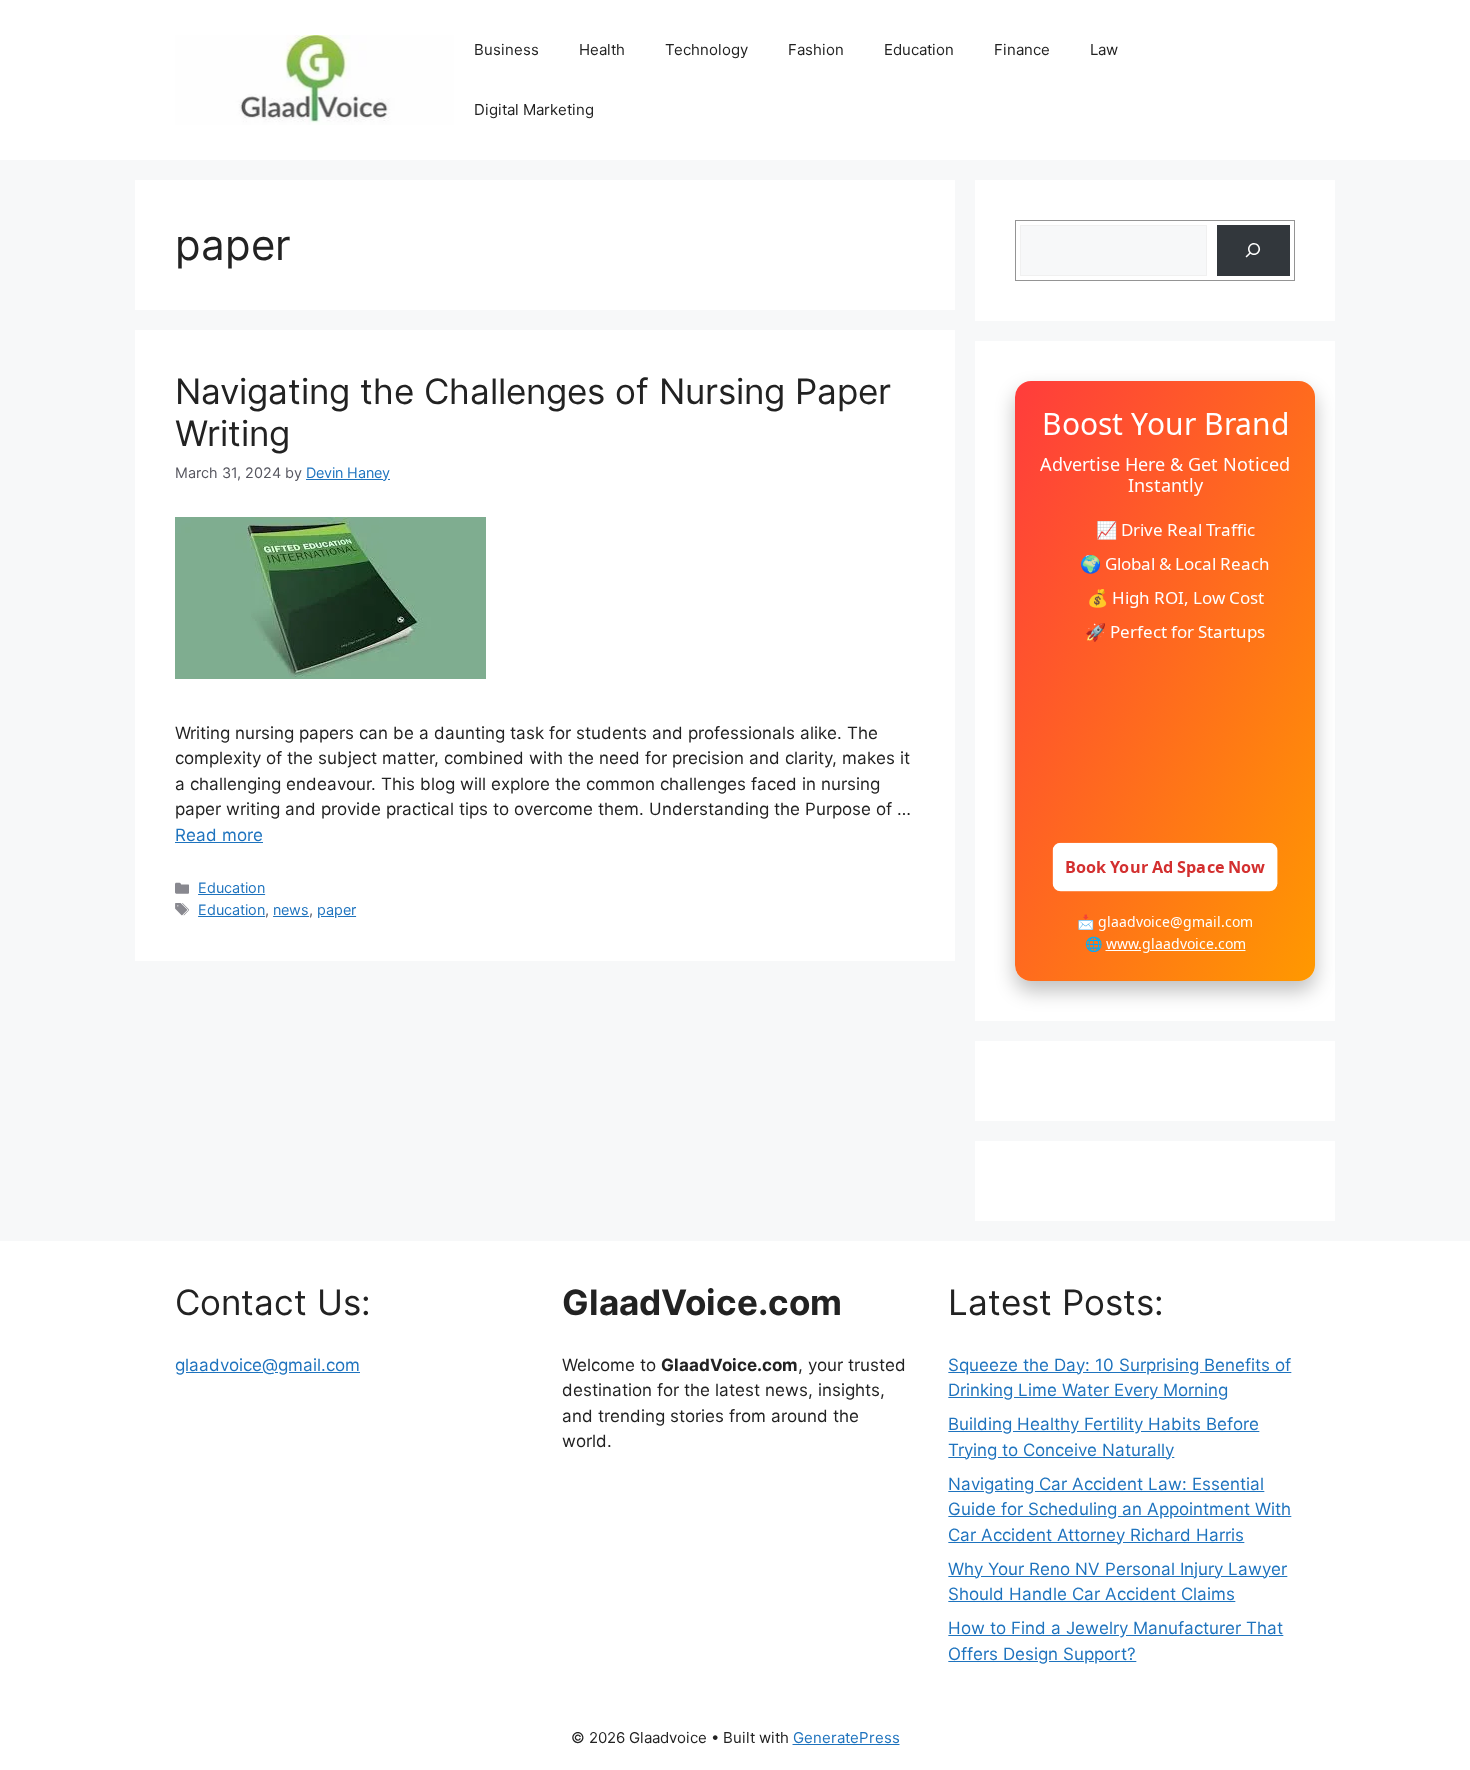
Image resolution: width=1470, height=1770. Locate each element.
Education (919, 49)
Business (506, 49)
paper (336, 909)
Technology (706, 49)
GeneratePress (846, 1737)
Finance (1022, 49)
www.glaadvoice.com (1176, 943)
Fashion (816, 49)
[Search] (1253, 250)
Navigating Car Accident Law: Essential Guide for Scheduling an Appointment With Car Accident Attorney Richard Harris (1119, 1509)
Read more (219, 835)
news (291, 909)
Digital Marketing (534, 109)
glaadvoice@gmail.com (267, 1365)
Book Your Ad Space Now (1165, 867)
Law (1104, 49)
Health (602, 49)
